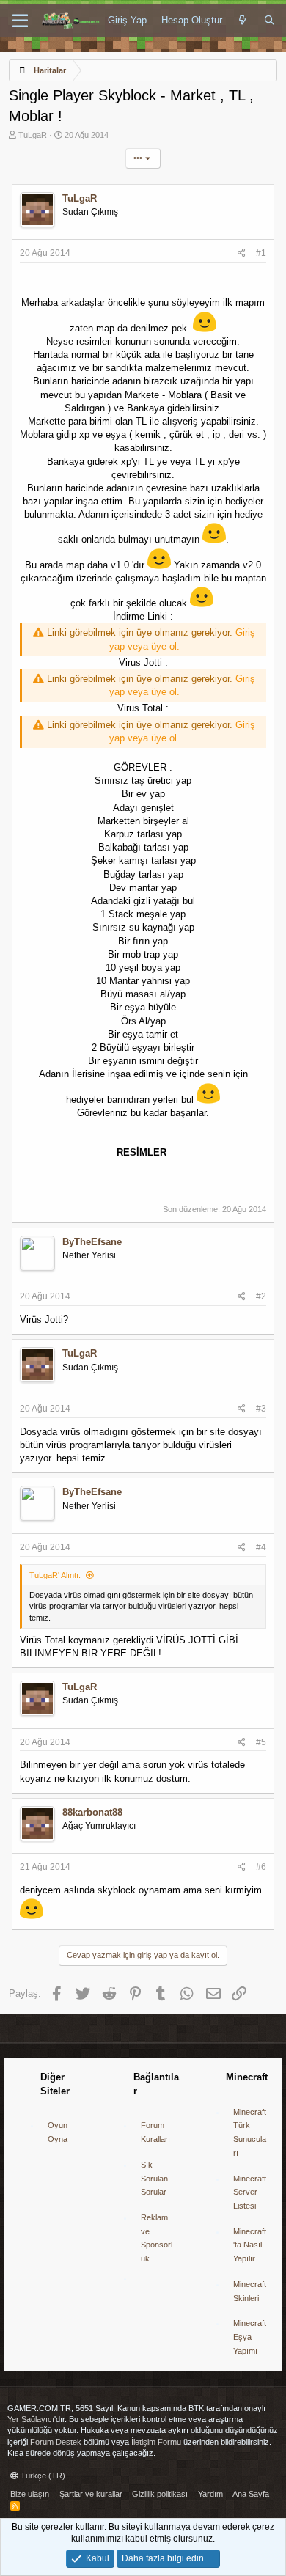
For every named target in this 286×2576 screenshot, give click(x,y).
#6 (261, 1867)
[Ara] (269, 21)
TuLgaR (33, 135)
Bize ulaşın (30, 2494)
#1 (261, 253)
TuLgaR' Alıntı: (55, 1575)
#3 (261, 1409)
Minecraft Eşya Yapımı (250, 2337)
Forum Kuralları (155, 2132)
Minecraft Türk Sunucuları (250, 2132)
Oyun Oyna (58, 2132)
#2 (261, 1296)
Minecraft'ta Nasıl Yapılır (250, 2245)
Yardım (210, 2494)
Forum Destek (56, 2442)
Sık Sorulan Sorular (154, 2178)
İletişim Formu (156, 2442)
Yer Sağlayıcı (31, 2419)
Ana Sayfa (251, 2494)
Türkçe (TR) (42, 2476)
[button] (20, 21)
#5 (261, 1742)
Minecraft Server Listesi (250, 2192)
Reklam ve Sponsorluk (157, 2238)
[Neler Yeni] (243, 21)
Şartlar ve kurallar (91, 2494)
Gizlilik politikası (160, 2494)
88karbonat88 (92, 1812)
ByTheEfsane (92, 1242)
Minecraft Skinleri (250, 2291)
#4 (261, 1547)
